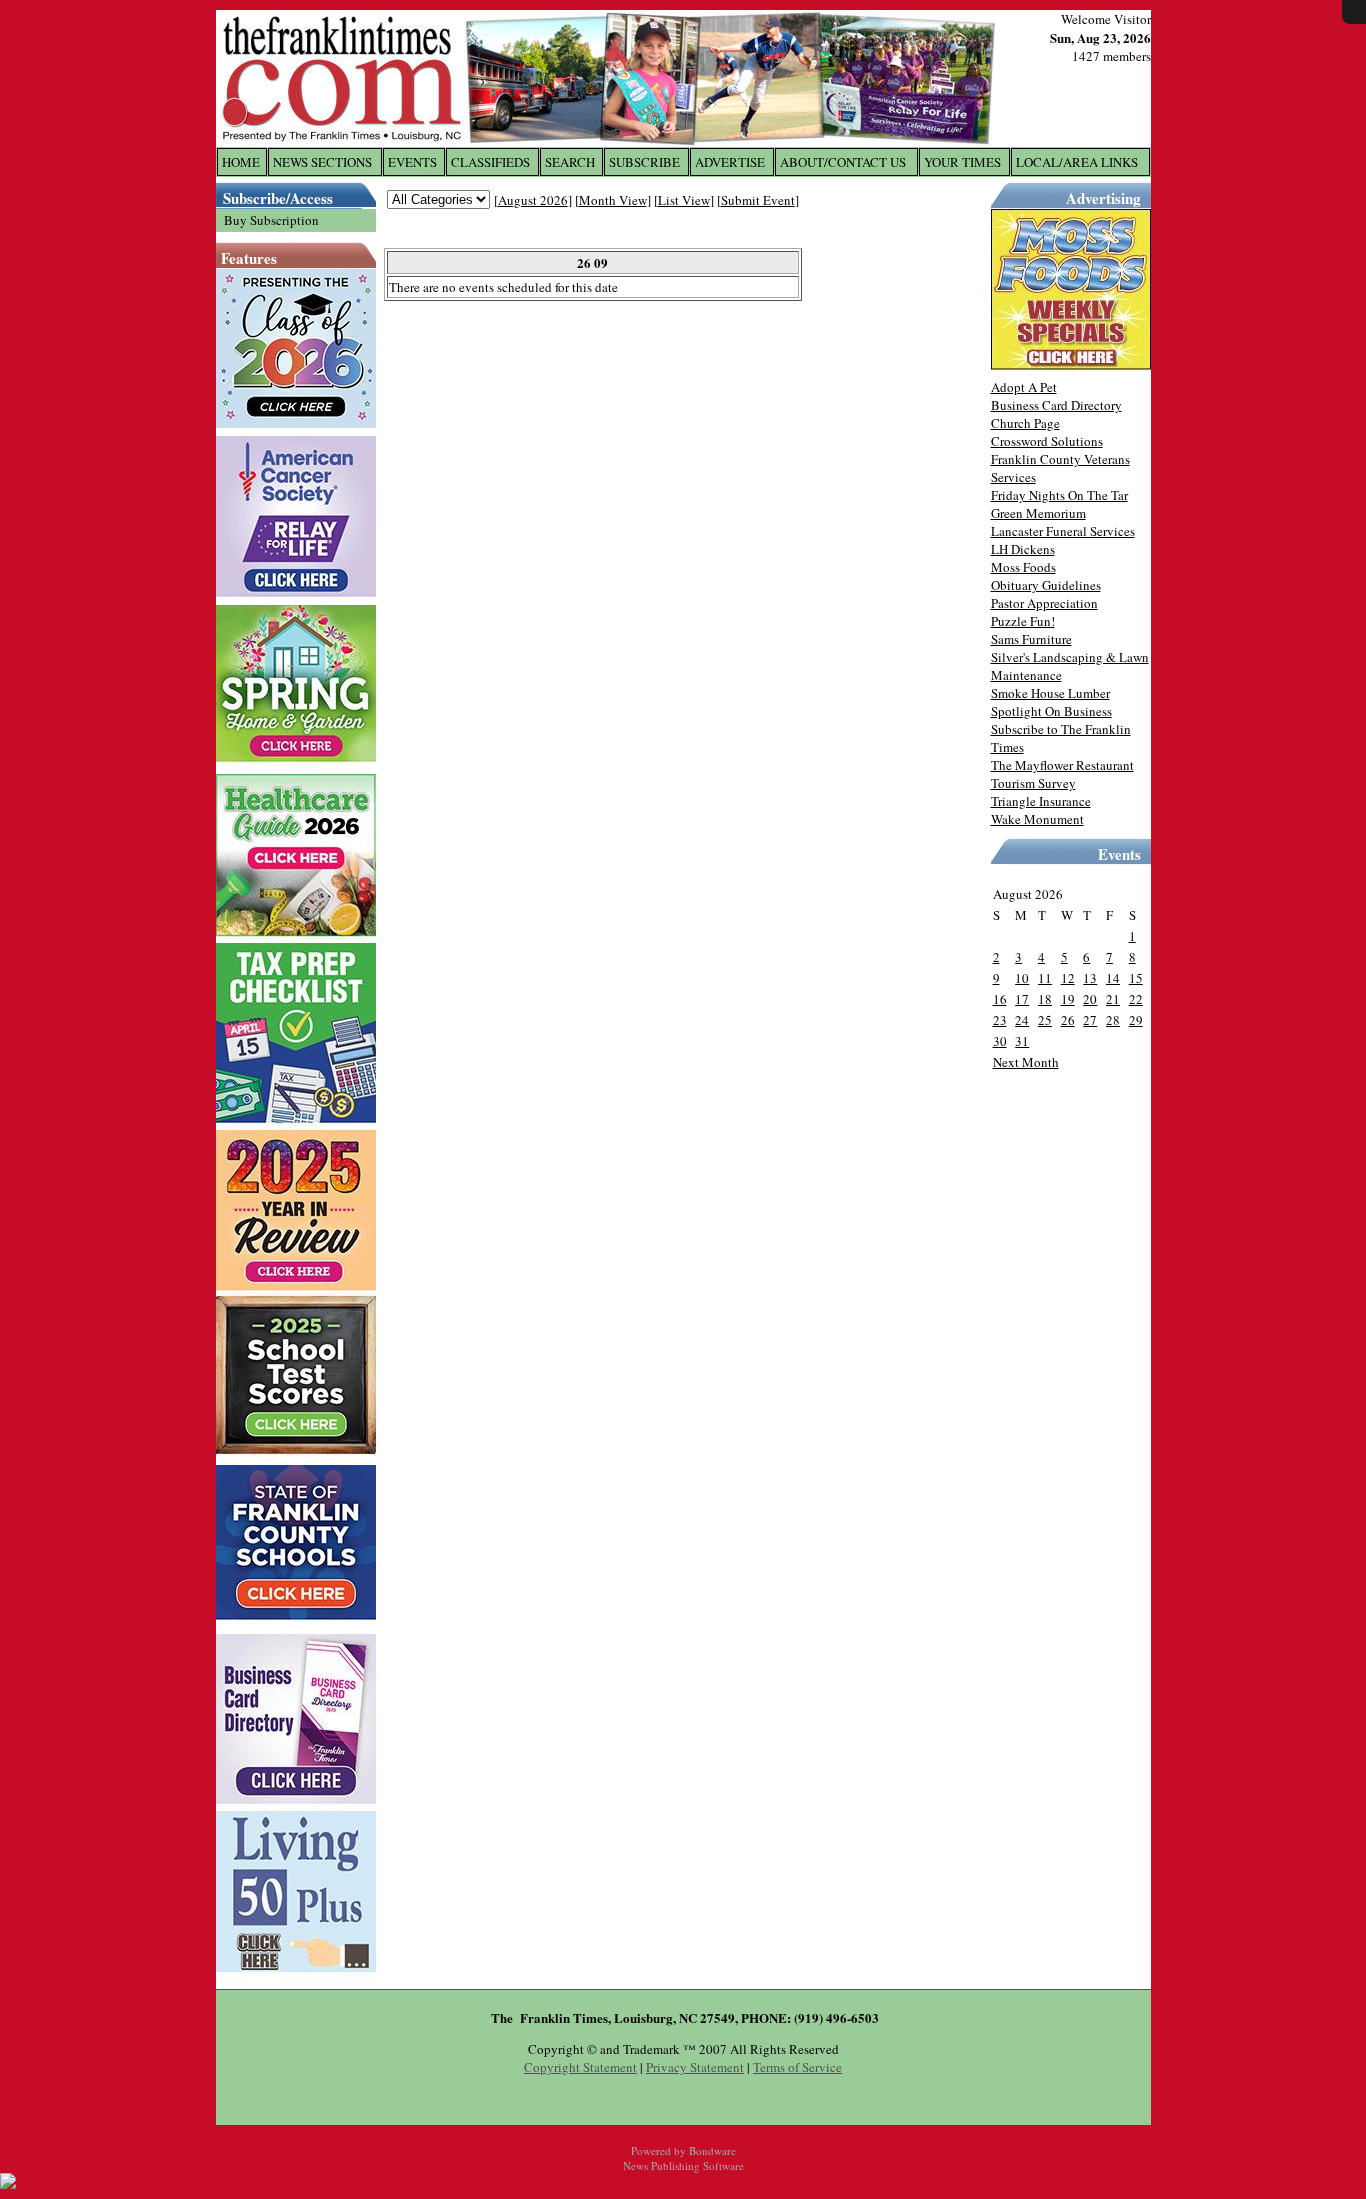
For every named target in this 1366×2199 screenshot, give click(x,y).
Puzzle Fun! (1023, 621)
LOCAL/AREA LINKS (1077, 162)
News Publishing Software (683, 2165)
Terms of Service (797, 2067)
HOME (241, 162)
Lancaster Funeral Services (1063, 531)
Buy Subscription (271, 220)
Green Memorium (1038, 513)
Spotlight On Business (1051, 711)
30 (1000, 1041)
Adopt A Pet (1024, 387)
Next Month (1026, 1062)
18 (1045, 999)
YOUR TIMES (962, 162)
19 (1068, 999)
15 (1136, 978)
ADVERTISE (730, 162)
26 (1068, 1020)
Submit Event (758, 200)
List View (684, 200)
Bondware (712, 2150)
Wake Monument (1037, 819)
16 (1000, 999)
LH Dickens (1023, 549)
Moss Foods (1023, 567)
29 (1136, 1020)
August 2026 (533, 200)
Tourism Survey (1033, 783)
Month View (613, 200)
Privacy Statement (695, 2067)
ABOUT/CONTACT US (843, 162)
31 (1022, 1041)
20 (1090, 999)
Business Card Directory (1056, 405)
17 (1022, 999)
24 (1022, 1020)
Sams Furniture (1031, 639)
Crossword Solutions (1047, 441)
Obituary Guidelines (1046, 585)
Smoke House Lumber (1050, 693)
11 (1045, 978)
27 (1090, 1020)
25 (1045, 1020)
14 (1113, 978)
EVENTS (412, 162)
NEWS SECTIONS (322, 162)
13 (1090, 978)
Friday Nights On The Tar (1059, 495)
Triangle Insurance (1041, 801)
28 (1113, 1020)
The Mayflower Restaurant (1062, 765)
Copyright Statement (580, 2067)
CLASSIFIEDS (490, 162)
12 (1068, 978)
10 (1022, 978)
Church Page (1025, 423)
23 (1000, 1020)
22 (1136, 999)
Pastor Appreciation (1044, 603)
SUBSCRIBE (644, 162)
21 (1113, 999)
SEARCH (570, 162)
